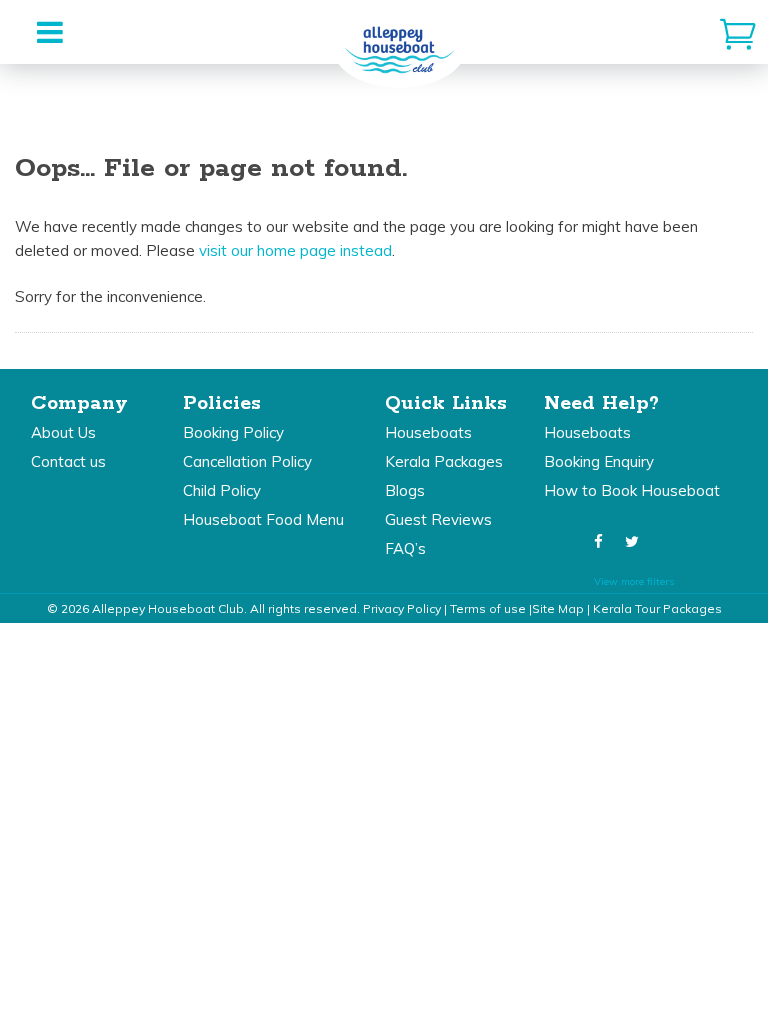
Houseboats (428, 432)
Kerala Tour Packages (657, 608)
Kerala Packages (444, 461)
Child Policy (222, 490)
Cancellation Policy (247, 461)
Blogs (405, 490)
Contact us (68, 461)
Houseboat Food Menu (263, 519)
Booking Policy (233, 432)
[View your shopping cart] (738, 32)
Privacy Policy (402, 608)
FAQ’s (405, 548)
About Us (63, 432)
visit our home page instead (295, 250)
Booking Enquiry (599, 461)
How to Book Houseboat (632, 490)
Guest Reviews (438, 519)
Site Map (558, 608)
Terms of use (488, 608)
